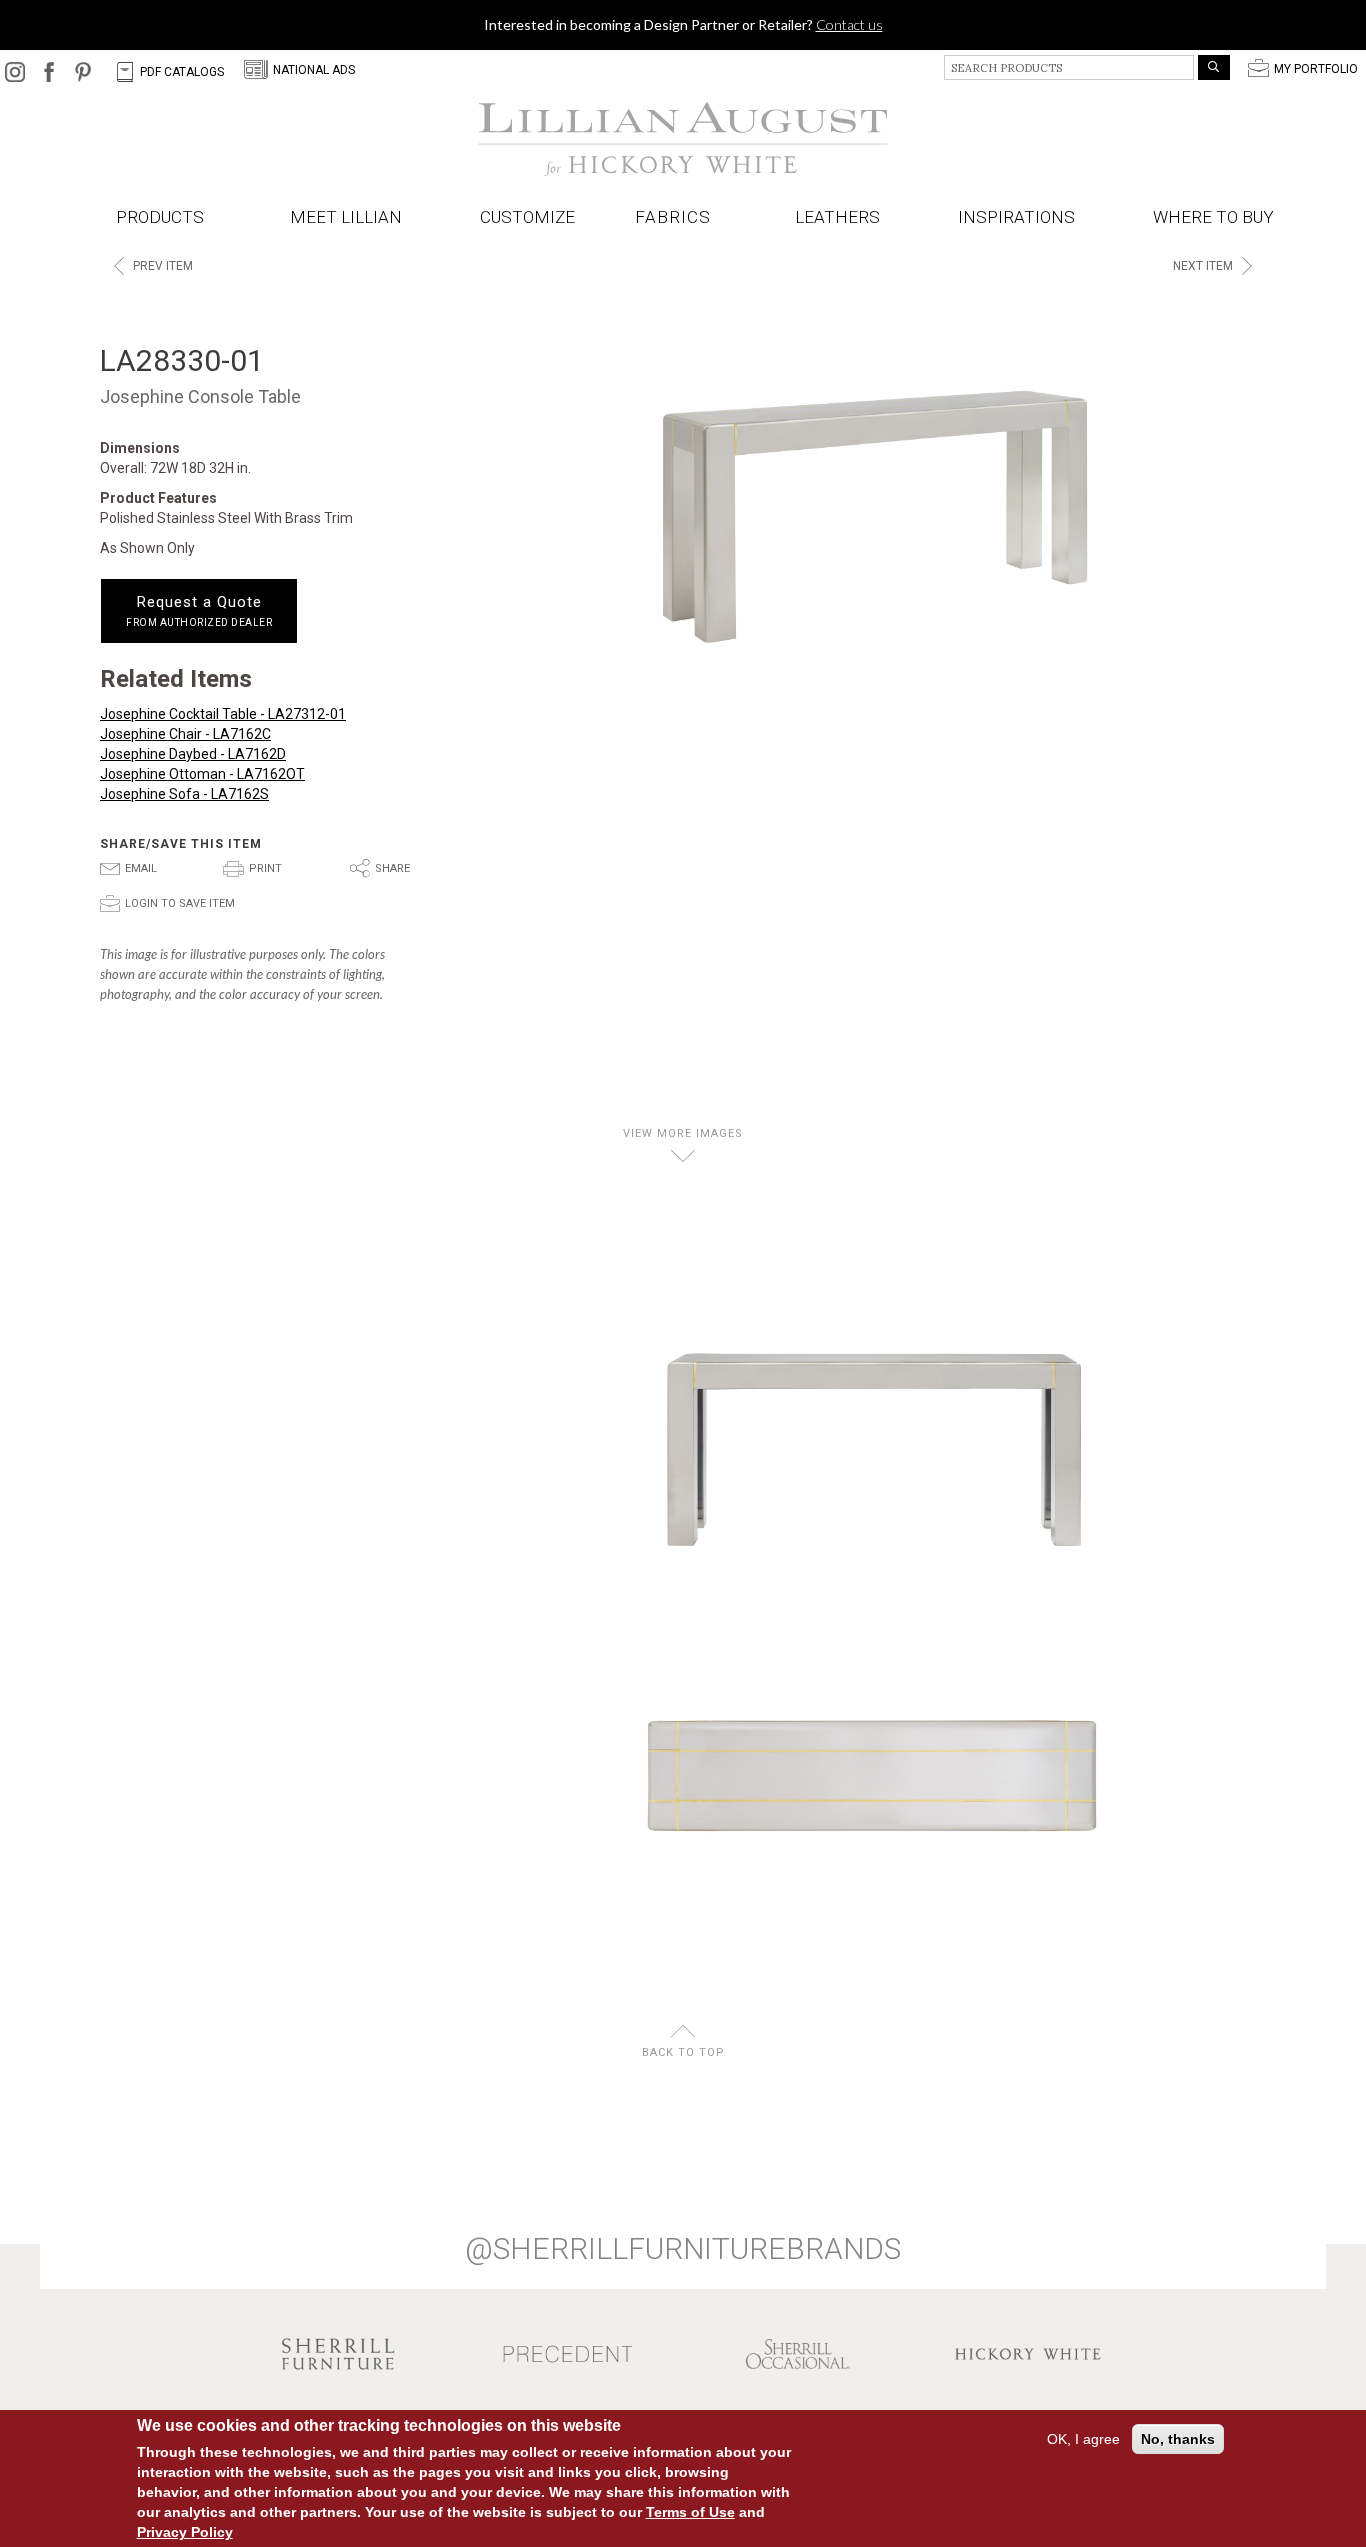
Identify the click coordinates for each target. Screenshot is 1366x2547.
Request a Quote (199, 611)
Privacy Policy (185, 2532)
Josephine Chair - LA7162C (185, 734)
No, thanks (1178, 2439)
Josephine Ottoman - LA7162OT (202, 774)
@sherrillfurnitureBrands (683, 2249)
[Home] (683, 139)
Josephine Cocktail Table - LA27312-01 (223, 714)
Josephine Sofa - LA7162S (184, 794)
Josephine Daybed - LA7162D (193, 754)
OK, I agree (1083, 2439)
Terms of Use (690, 2512)
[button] (677, 217)
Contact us (849, 24)
